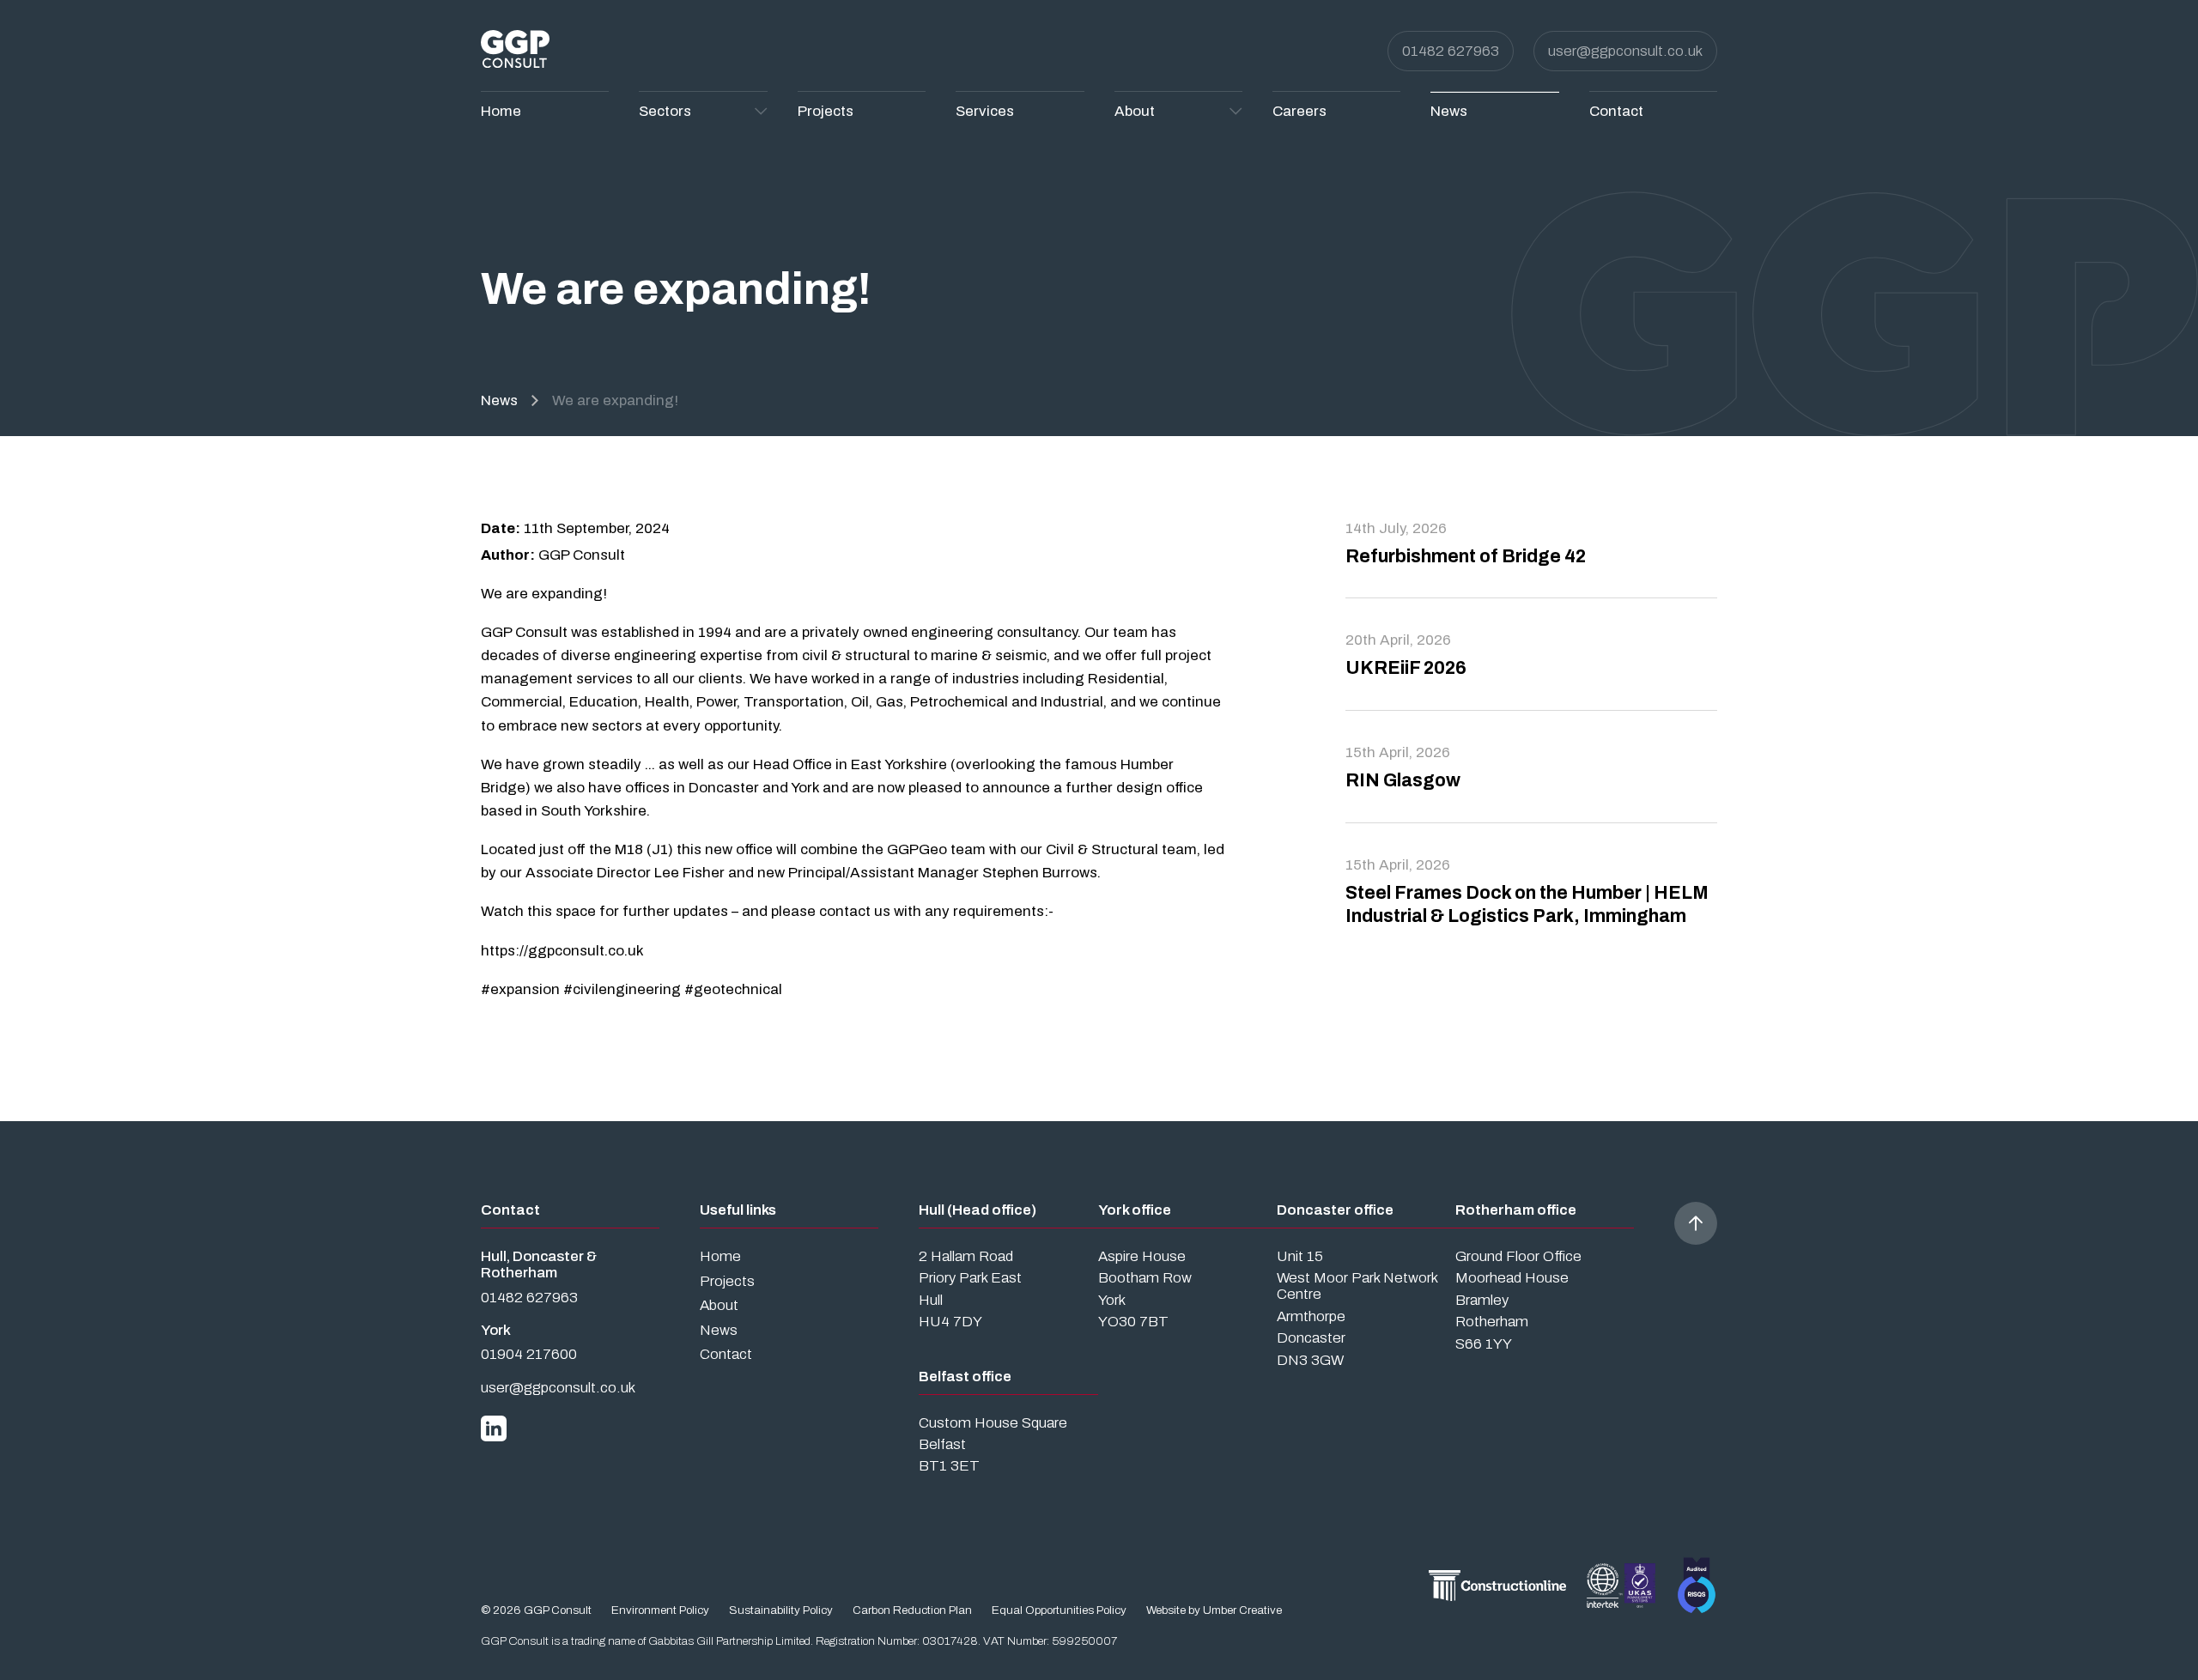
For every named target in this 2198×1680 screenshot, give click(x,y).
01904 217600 (529, 1354)
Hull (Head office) (978, 1210)
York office (1135, 1210)
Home (720, 1256)
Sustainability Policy (781, 1610)
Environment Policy (660, 1610)
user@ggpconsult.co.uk (1625, 51)
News (499, 400)
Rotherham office (1516, 1210)
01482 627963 (1451, 51)
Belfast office (965, 1377)
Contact (726, 1354)
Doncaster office (1335, 1210)
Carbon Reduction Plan (912, 1610)
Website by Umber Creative (1214, 1610)
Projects (727, 1281)
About (719, 1305)
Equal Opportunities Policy (1059, 1610)
